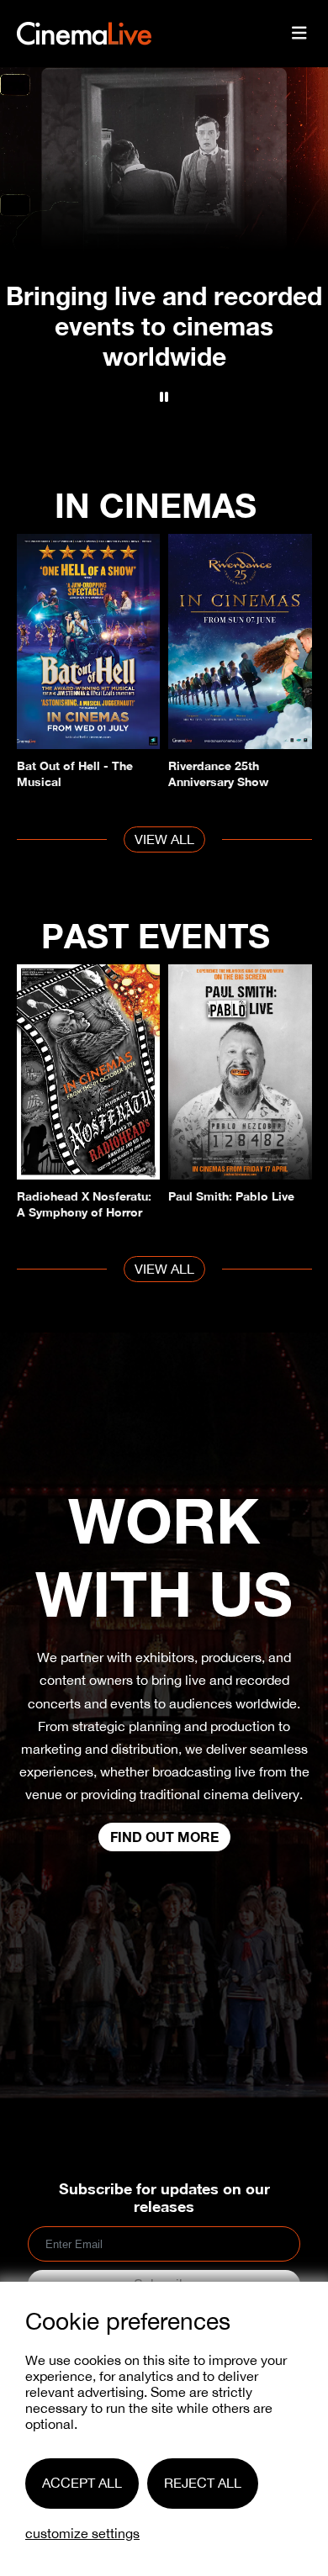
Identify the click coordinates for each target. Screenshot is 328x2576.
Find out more (164, 1837)
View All (164, 839)
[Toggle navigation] (299, 34)
